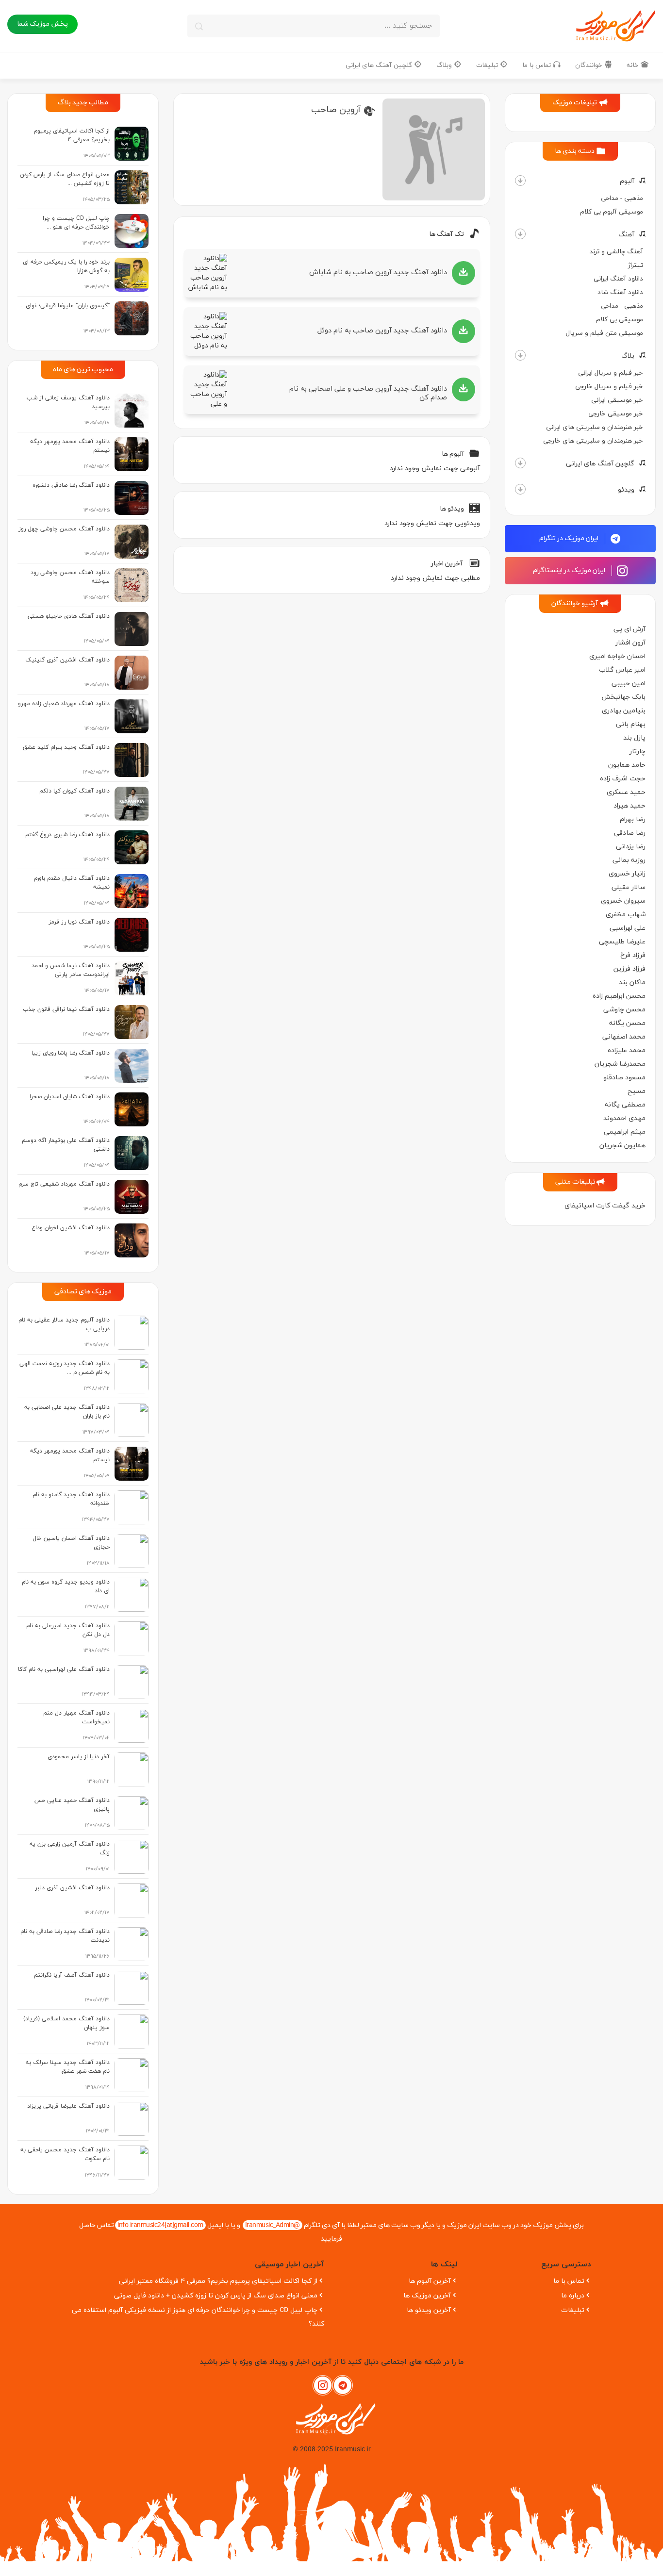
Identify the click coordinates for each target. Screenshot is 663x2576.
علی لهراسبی (628, 928)
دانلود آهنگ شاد (620, 292)
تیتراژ (636, 265)
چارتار (638, 751)
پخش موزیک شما (42, 24)
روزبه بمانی (629, 860)
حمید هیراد (630, 806)
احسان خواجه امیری (617, 656)
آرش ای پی (630, 629)
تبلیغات (488, 65)
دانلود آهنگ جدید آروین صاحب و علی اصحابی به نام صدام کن (368, 393)
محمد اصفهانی (624, 1037)
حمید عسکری (626, 792)
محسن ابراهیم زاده (619, 996)
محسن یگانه (627, 1023)
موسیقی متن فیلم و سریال (605, 333)
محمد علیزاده (627, 1050)
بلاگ (628, 356)
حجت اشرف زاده (623, 779)
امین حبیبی (629, 684)
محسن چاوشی (624, 1010)
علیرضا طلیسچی (622, 942)
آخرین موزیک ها (427, 2296)
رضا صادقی (630, 833)
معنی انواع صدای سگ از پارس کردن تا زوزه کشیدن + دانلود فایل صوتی (216, 2296)
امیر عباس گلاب (622, 670)
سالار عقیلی (629, 887)
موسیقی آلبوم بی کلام (612, 212)
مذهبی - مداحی (622, 198)
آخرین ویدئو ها (429, 2310)
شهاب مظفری (626, 915)
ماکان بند (632, 983)
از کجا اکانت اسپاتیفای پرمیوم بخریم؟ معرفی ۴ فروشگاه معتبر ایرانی (218, 2281)
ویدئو (626, 490)
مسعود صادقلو (624, 1078)
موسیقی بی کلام (620, 320)
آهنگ (626, 235)
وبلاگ (445, 65)
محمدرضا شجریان (620, 1064)
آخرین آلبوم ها (430, 2281)
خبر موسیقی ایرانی (617, 400)
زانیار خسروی (627, 874)
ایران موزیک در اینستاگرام (570, 570)
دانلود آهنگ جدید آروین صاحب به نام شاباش (378, 272)
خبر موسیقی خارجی (616, 414)
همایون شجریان (622, 1146)
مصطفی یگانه (625, 1105)
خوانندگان (590, 65)
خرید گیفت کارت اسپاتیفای (605, 1206)
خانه (634, 65)
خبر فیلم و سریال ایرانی (611, 373)
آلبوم (627, 181)
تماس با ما (538, 65)
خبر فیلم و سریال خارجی (609, 387)
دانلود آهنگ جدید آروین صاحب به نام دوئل (382, 331)
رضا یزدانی (631, 847)
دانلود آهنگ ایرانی (618, 279)
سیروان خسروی (623, 901)
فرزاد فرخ (633, 955)
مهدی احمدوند (624, 1118)
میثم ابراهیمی (625, 1132)
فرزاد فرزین (630, 969)
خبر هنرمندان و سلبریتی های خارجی (593, 441)
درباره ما (573, 2296)
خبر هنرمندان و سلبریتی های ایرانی (595, 427)
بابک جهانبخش (623, 697)
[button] (520, 181)
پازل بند (634, 738)
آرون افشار (630, 643)
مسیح (637, 1091)
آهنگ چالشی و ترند (616, 252)
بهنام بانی (631, 724)
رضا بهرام (633, 819)
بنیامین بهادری (624, 711)
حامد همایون (627, 765)
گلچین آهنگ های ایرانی (380, 65)
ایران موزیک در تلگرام (570, 538)
